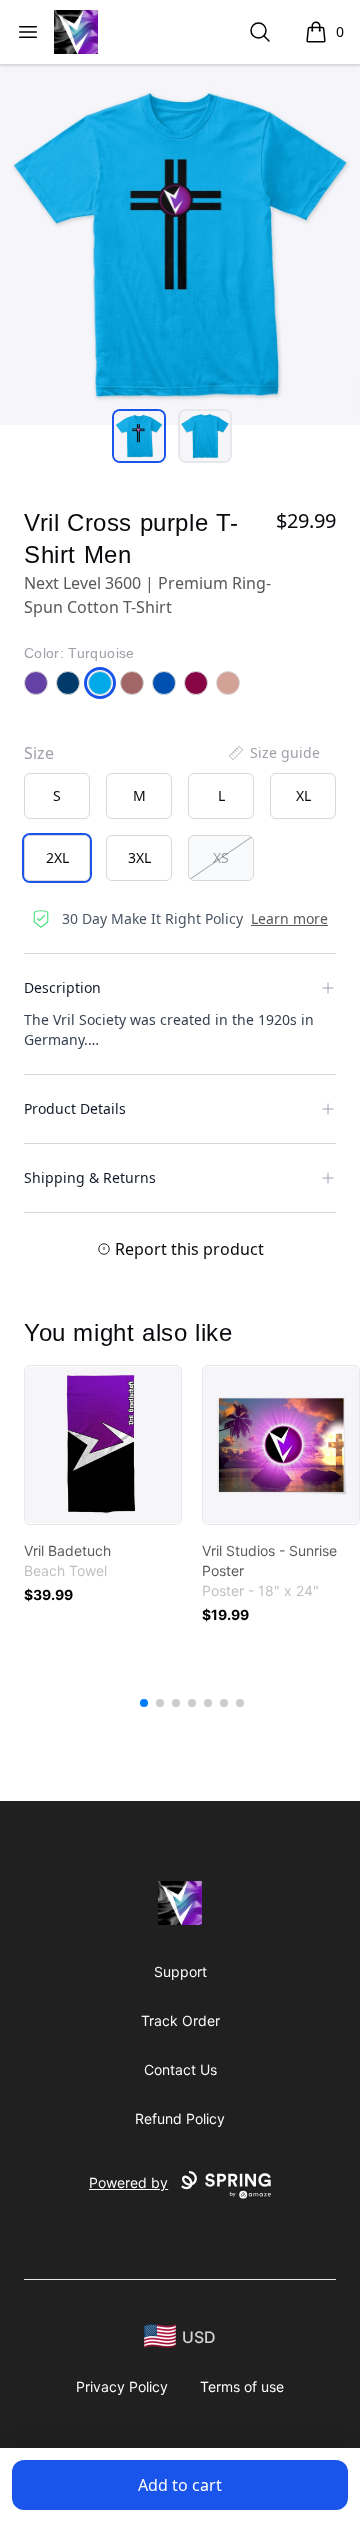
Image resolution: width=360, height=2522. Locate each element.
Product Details (75, 1108)
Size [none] (39, 753)
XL (303, 795)
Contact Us (180, 2069)
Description (62, 987)
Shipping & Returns (90, 1177)
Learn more (289, 918)
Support (180, 1971)
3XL (139, 857)
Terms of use (242, 2386)
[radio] (57, 796)
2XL (57, 857)
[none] (273, 753)
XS (221, 857)
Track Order (180, 2020)
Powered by (128, 2182)
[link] (103, 1445)
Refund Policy (180, 2118)
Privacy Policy (122, 2386)
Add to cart (180, 2485)
